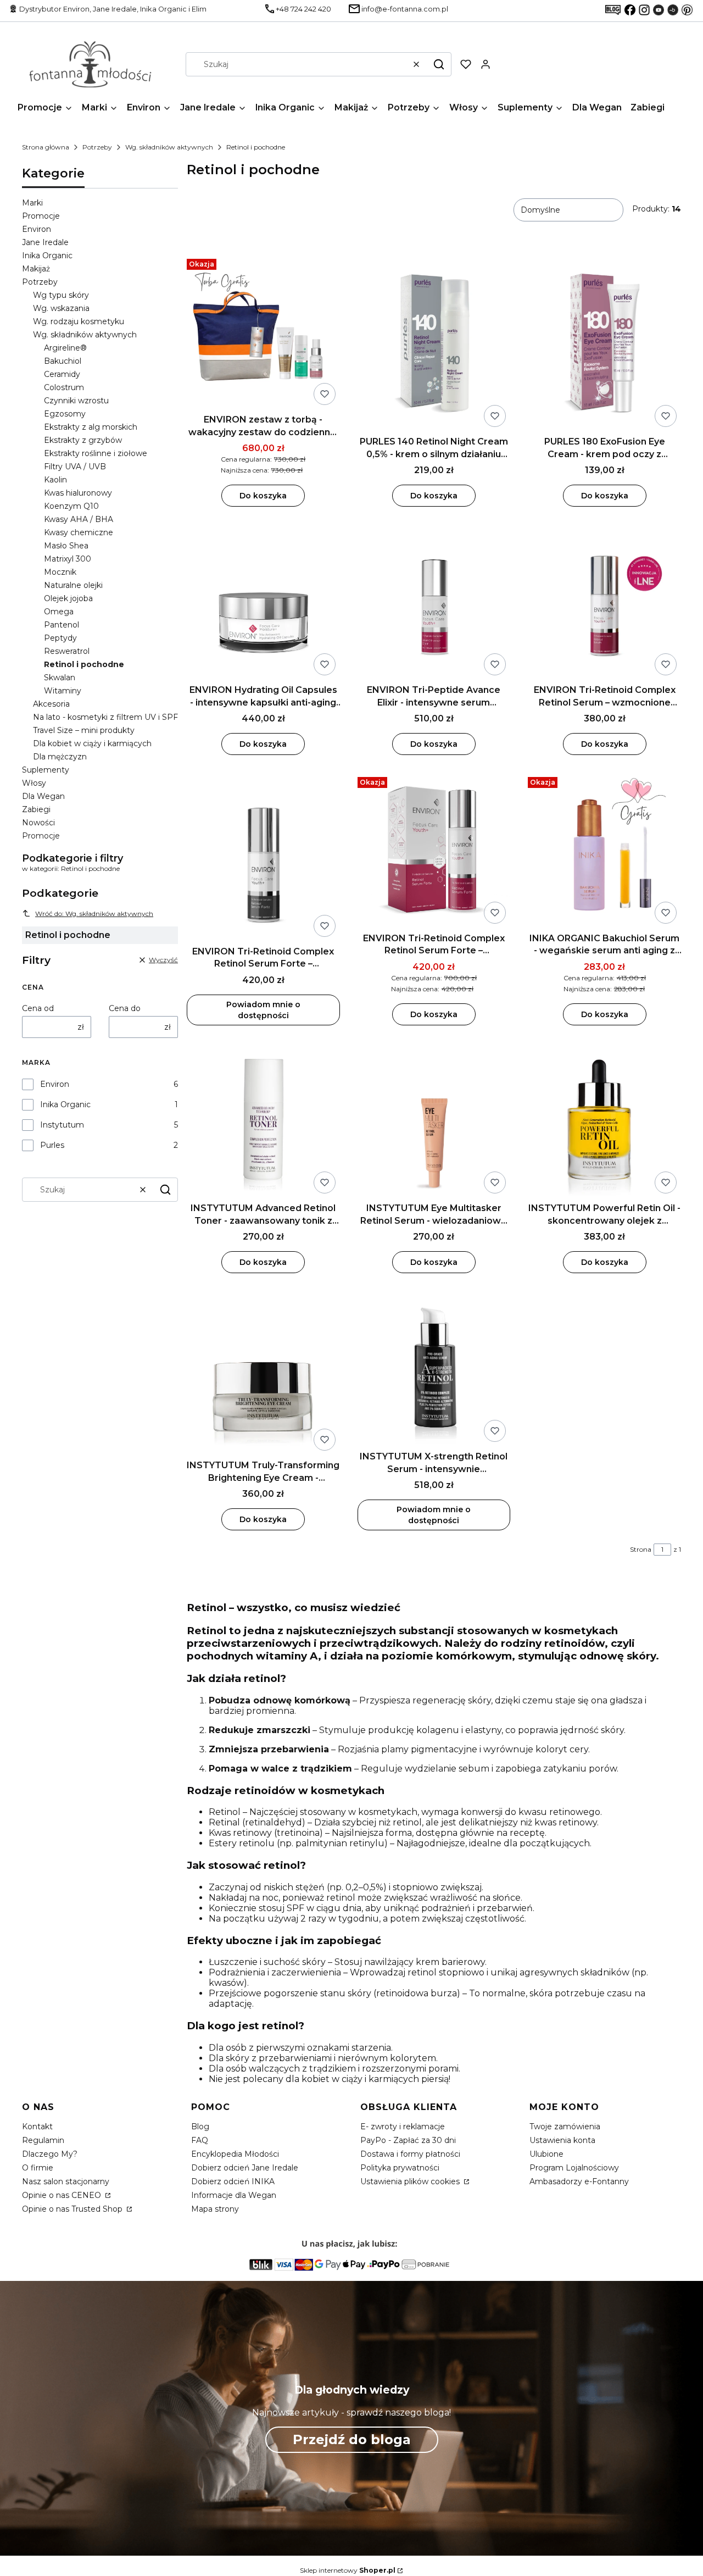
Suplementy (46, 770)
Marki (32, 203)
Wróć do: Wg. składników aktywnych (94, 914)
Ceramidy (62, 374)
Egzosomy (65, 414)
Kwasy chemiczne (79, 532)
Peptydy (60, 638)
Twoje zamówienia (565, 2127)
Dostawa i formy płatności (410, 2154)
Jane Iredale (45, 242)
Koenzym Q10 (71, 506)
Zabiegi (36, 809)
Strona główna (46, 147)
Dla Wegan (43, 796)
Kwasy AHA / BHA (79, 519)
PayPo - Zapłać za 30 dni (408, 2140)
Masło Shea (66, 546)
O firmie (38, 2168)
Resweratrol (67, 651)
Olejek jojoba (68, 598)
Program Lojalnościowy (574, 2168)
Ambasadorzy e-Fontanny (579, 2181)
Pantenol (62, 625)
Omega (59, 612)
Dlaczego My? (50, 2154)
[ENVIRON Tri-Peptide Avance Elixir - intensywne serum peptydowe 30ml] (434, 602)
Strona (641, 1549)
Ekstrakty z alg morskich (91, 427)
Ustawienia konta (562, 2140)
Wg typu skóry (61, 295)
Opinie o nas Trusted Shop (73, 2209)
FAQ (200, 2140)
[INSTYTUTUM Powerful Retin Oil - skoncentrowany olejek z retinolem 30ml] (604, 1121)
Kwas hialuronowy (78, 493)
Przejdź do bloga (352, 2439)
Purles (52, 1145)
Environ (37, 229)
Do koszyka (263, 496)
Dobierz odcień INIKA (233, 2181)
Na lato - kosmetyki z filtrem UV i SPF (105, 717)
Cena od (38, 1008)
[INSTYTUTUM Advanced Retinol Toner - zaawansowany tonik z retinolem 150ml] (263, 1121)
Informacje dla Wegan (234, 2195)
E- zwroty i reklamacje (403, 2127)
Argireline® (65, 348)
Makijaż (36, 269)
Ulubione (546, 2154)
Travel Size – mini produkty (84, 730)
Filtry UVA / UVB (75, 467)
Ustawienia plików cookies (411, 2181)
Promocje (41, 216)
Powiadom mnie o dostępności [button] (263, 1010)
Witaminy (63, 691)
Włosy (34, 783)
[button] (439, 64)
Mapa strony (215, 2209)
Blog (200, 2127)
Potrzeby (97, 147)
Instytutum (62, 1125)
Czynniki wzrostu (76, 401)
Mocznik (60, 572)
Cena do (125, 1008)
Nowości (38, 823)
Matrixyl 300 (68, 559)
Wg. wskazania (61, 308)
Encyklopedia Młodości (235, 2154)
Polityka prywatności (400, 2168)
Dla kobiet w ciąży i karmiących (92, 743)
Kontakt (37, 2127)
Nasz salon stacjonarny (66, 2181)
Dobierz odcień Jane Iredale (245, 2168)
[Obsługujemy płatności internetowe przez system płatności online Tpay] (351, 2276)
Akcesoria (51, 704)
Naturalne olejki (73, 585)
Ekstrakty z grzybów (83, 440)
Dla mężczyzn (60, 757)
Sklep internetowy (348, 2570)
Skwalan (60, 678)
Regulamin (43, 2140)
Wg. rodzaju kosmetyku (79, 321)
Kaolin (55, 480)
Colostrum (64, 387)
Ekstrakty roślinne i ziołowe (96, 453)
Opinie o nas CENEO (63, 2195)
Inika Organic (47, 256)
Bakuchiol (63, 361)
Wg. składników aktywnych (169, 147)
